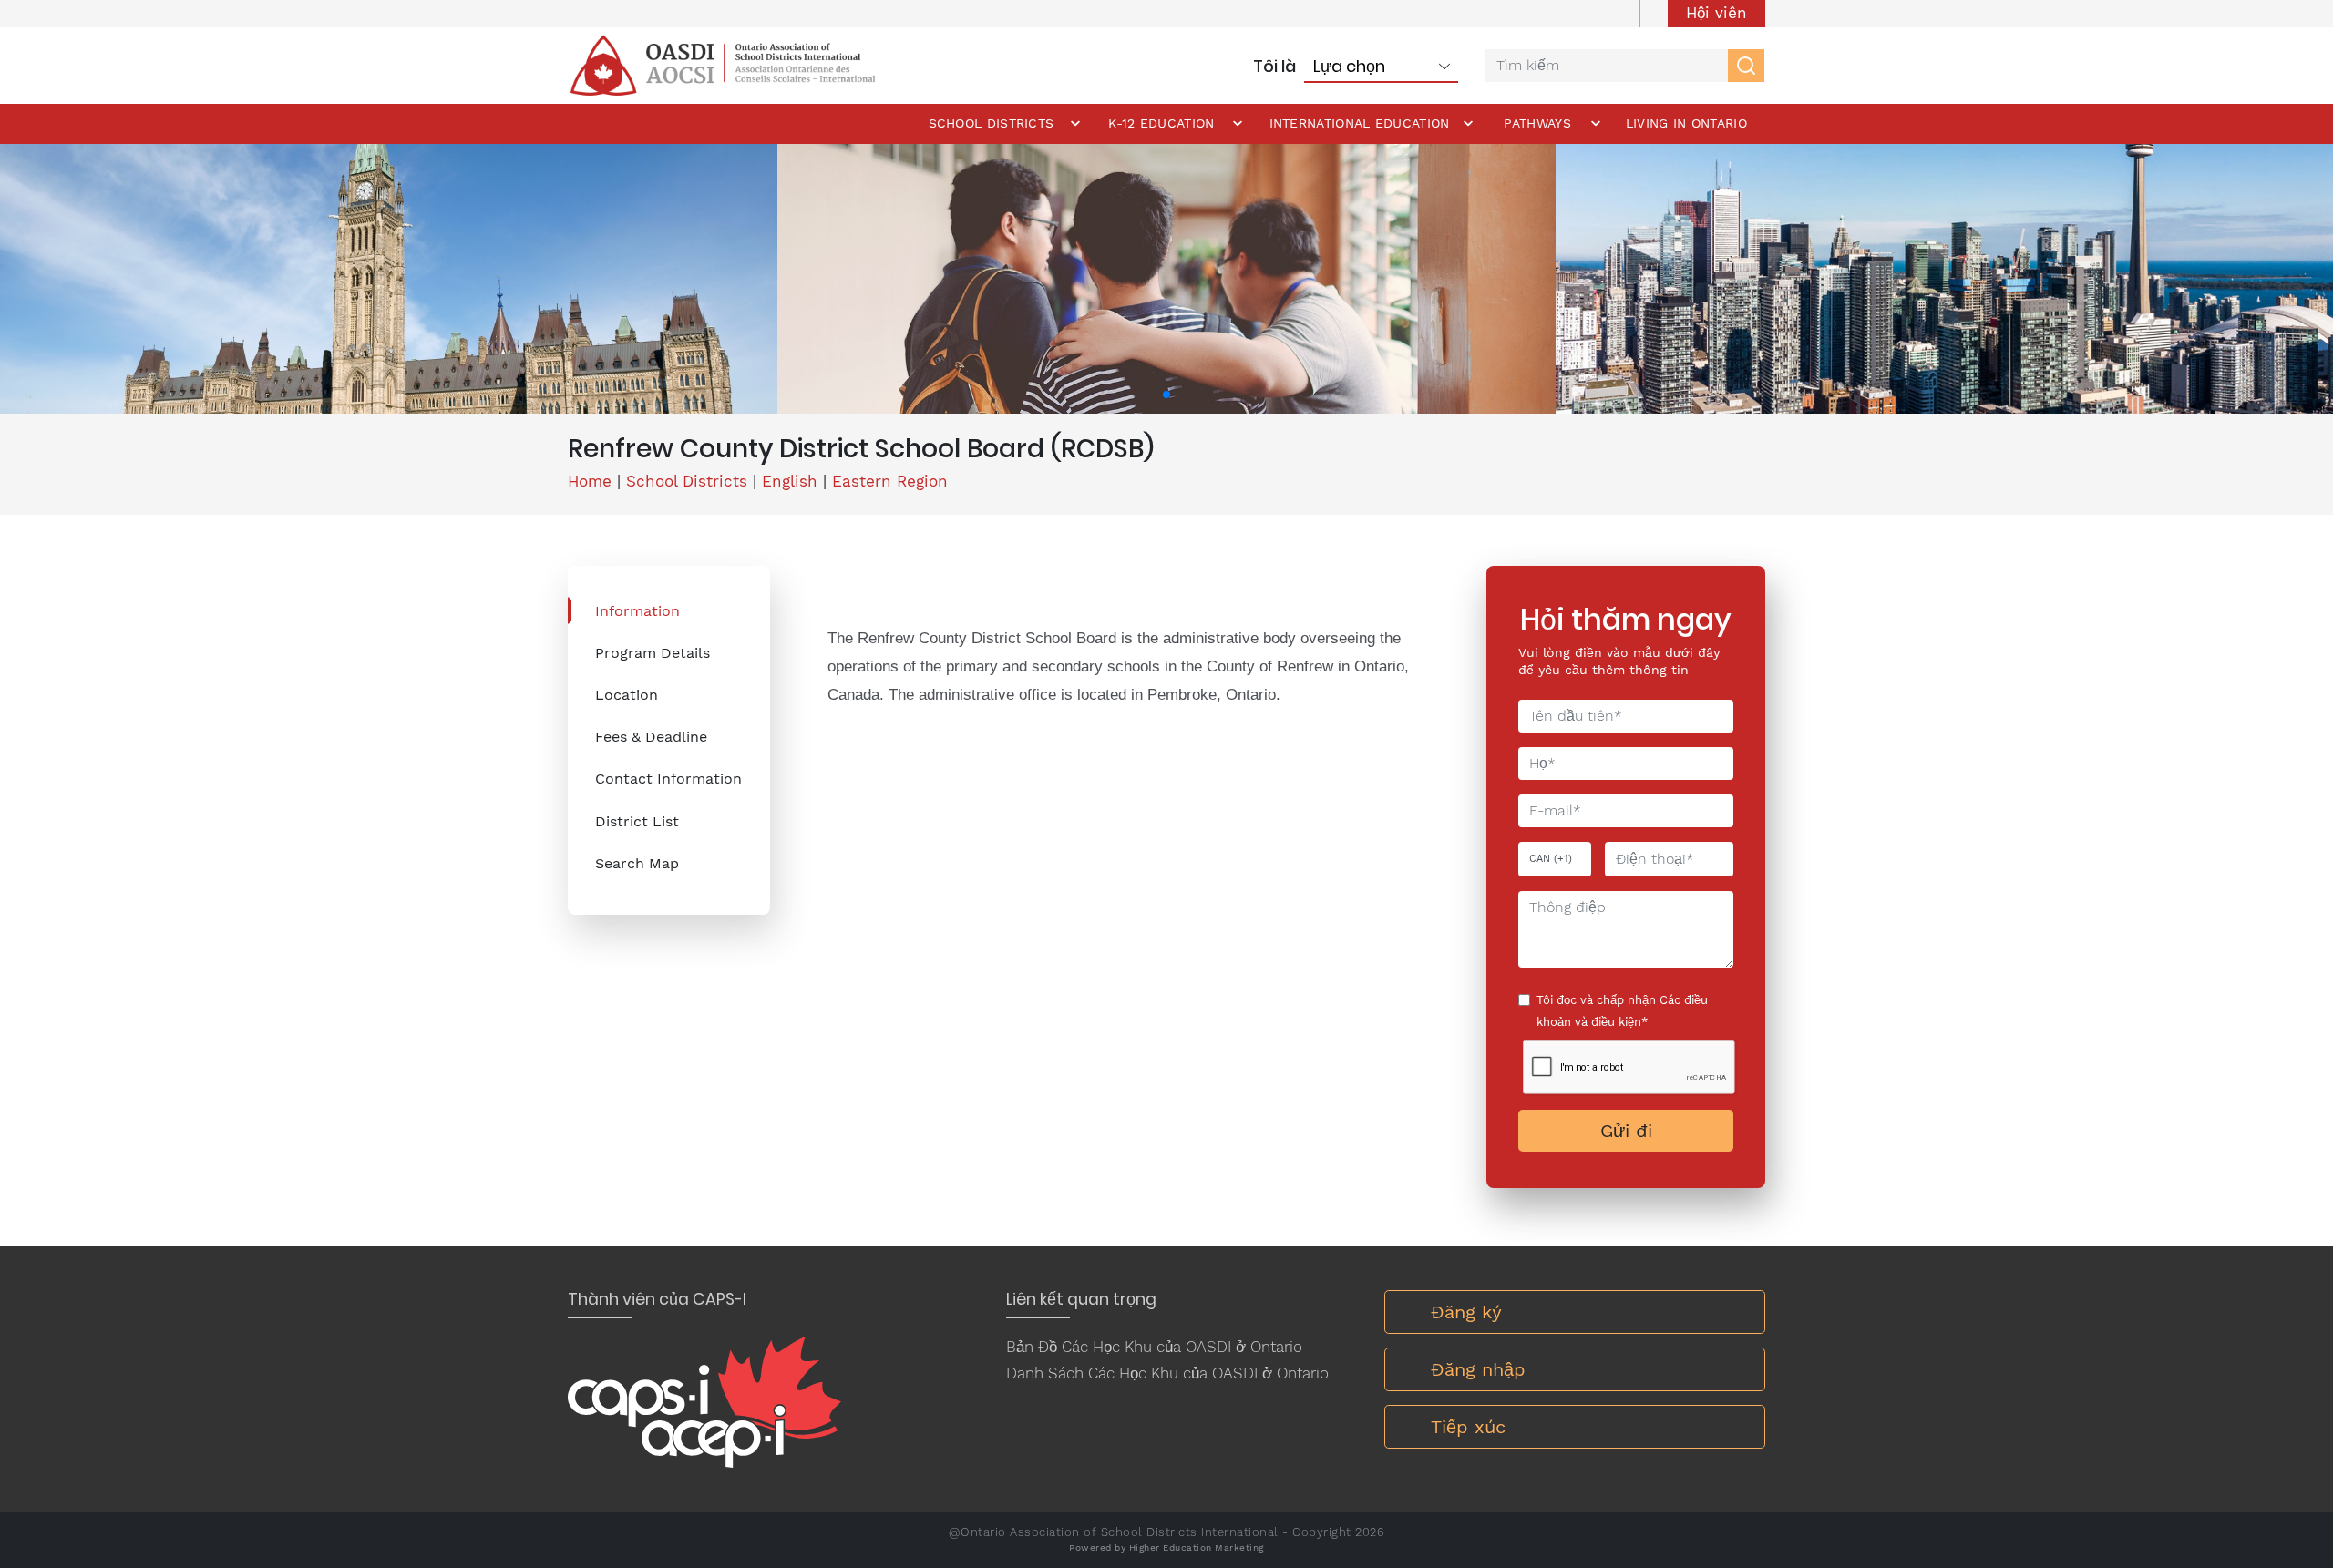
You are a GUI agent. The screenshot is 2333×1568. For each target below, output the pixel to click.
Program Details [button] (653, 653)
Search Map (637, 863)
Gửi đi (1626, 1131)
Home (590, 481)
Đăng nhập (1478, 1369)
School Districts (992, 123)
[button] (1166, 395)
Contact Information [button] (668, 779)
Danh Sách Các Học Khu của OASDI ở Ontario (1167, 1373)
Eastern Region (890, 481)
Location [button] (627, 695)
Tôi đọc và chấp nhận (1622, 1011)
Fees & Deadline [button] (651, 737)
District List (637, 821)
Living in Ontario (1686, 123)
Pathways (1537, 123)
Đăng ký (1466, 1312)
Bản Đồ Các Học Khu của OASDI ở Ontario (1154, 1347)
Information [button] (637, 611)
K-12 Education (1161, 123)
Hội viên (1716, 13)
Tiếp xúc (1468, 1427)
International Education (1360, 123)
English (790, 481)
